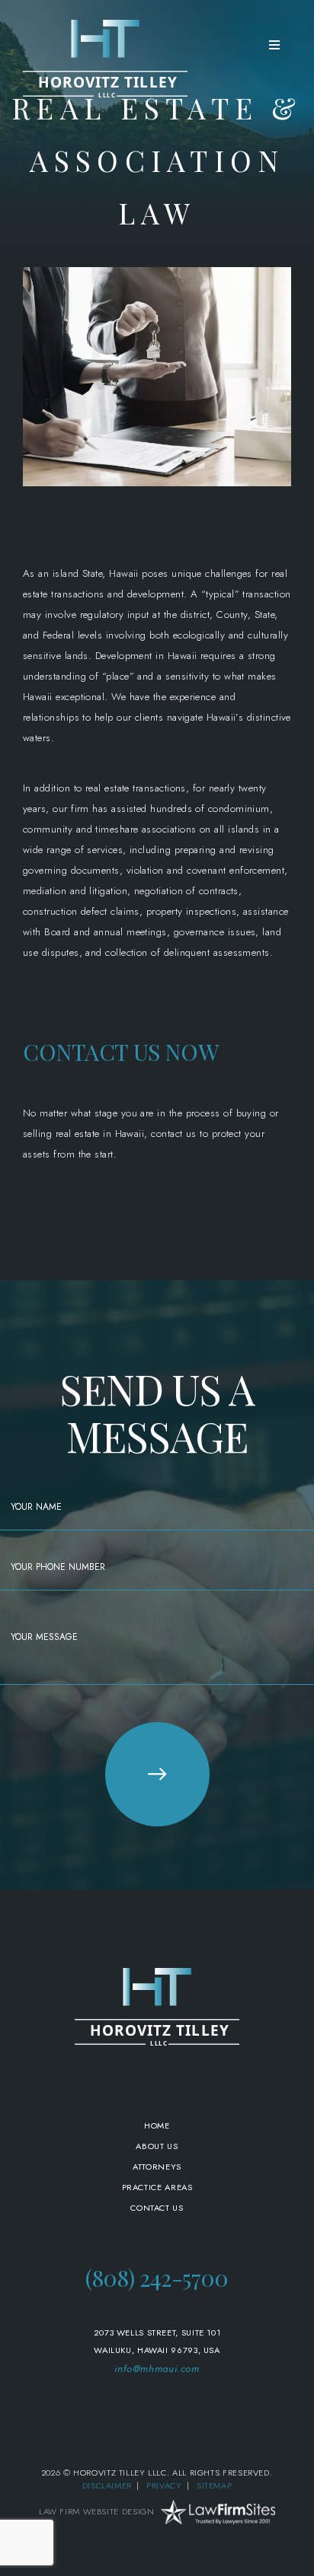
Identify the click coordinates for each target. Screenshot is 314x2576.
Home (157, 2125)
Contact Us (157, 2208)
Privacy (164, 2485)
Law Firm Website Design (97, 2511)
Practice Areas (157, 2187)
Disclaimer (107, 2485)
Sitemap (214, 2485)
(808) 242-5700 (157, 2278)
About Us (157, 2146)
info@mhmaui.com (157, 2369)
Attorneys (157, 2167)
